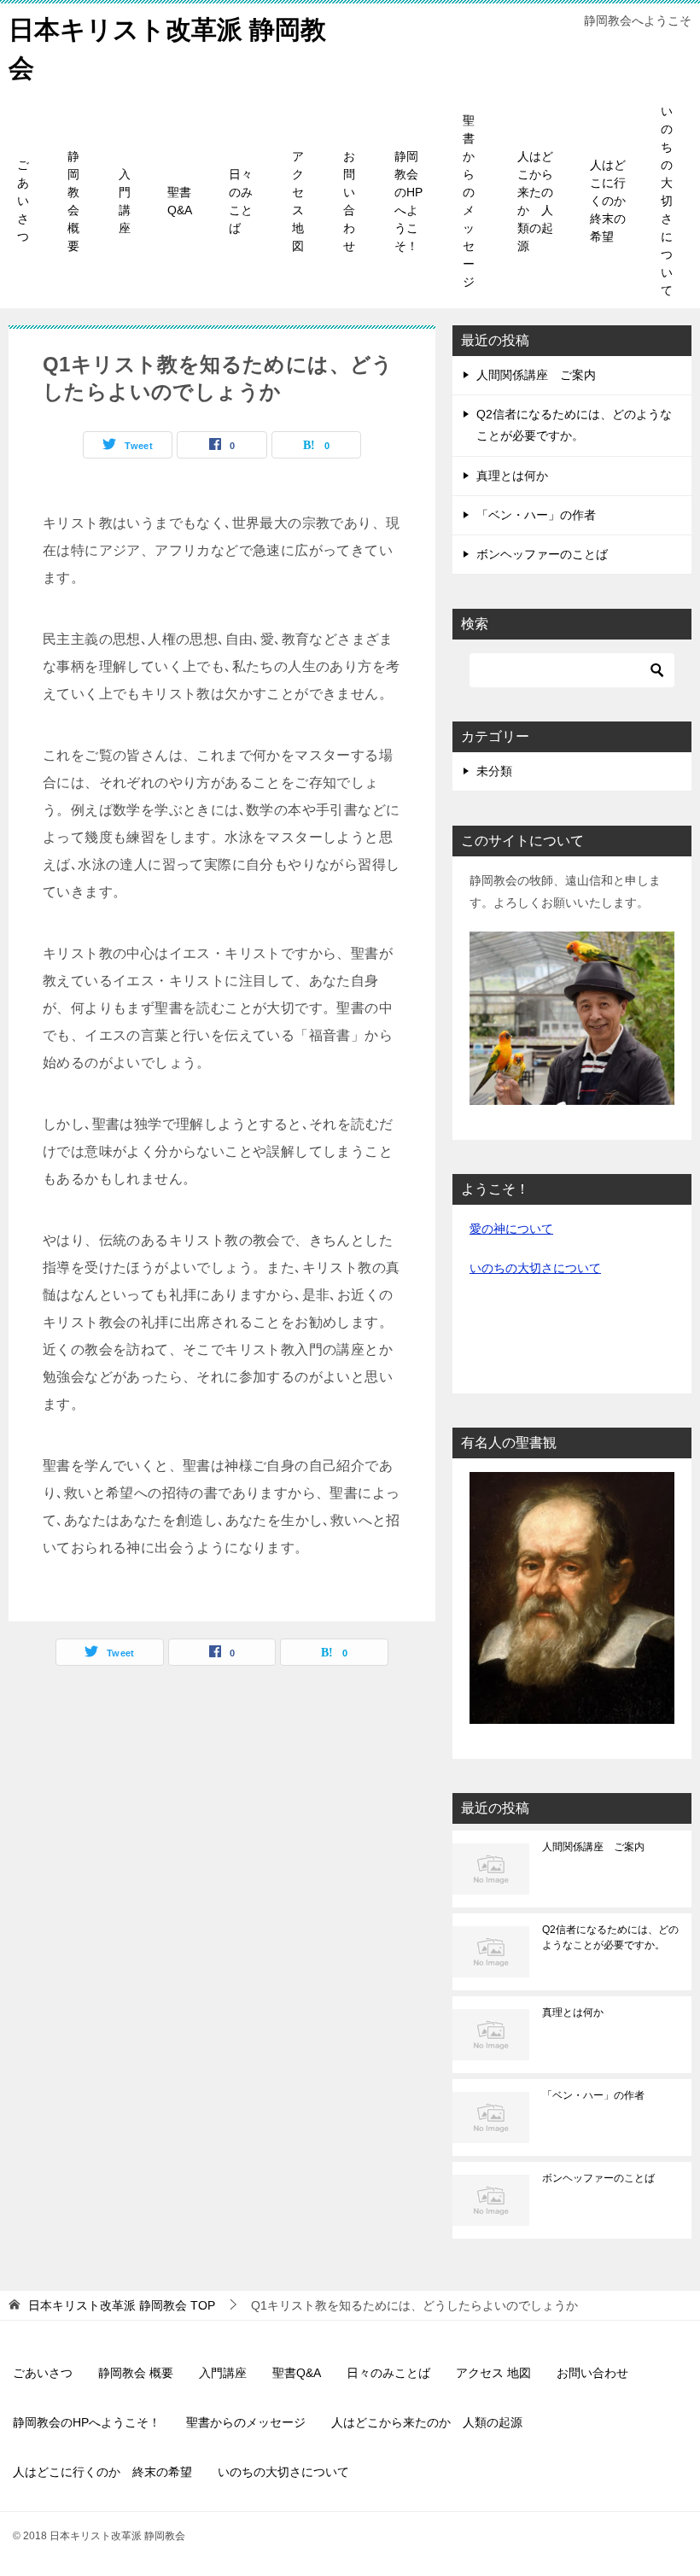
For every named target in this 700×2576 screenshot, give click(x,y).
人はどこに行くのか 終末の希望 (614, 201)
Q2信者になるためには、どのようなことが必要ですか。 (610, 1937)
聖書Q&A (180, 201)
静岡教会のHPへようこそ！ (408, 201)
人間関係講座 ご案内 (536, 375)
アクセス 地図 (298, 201)
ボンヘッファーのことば (542, 554)
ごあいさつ (23, 201)
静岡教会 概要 (73, 201)
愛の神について (511, 1229)
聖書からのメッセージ (469, 201)
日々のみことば (241, 201)
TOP (122, 2305)
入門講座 (125, 201)
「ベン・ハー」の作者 (536, 515)
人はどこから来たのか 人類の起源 (535, 201)
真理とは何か (512, 476)
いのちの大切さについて (667, 201)
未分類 (494, 771)
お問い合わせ (349, 201)
